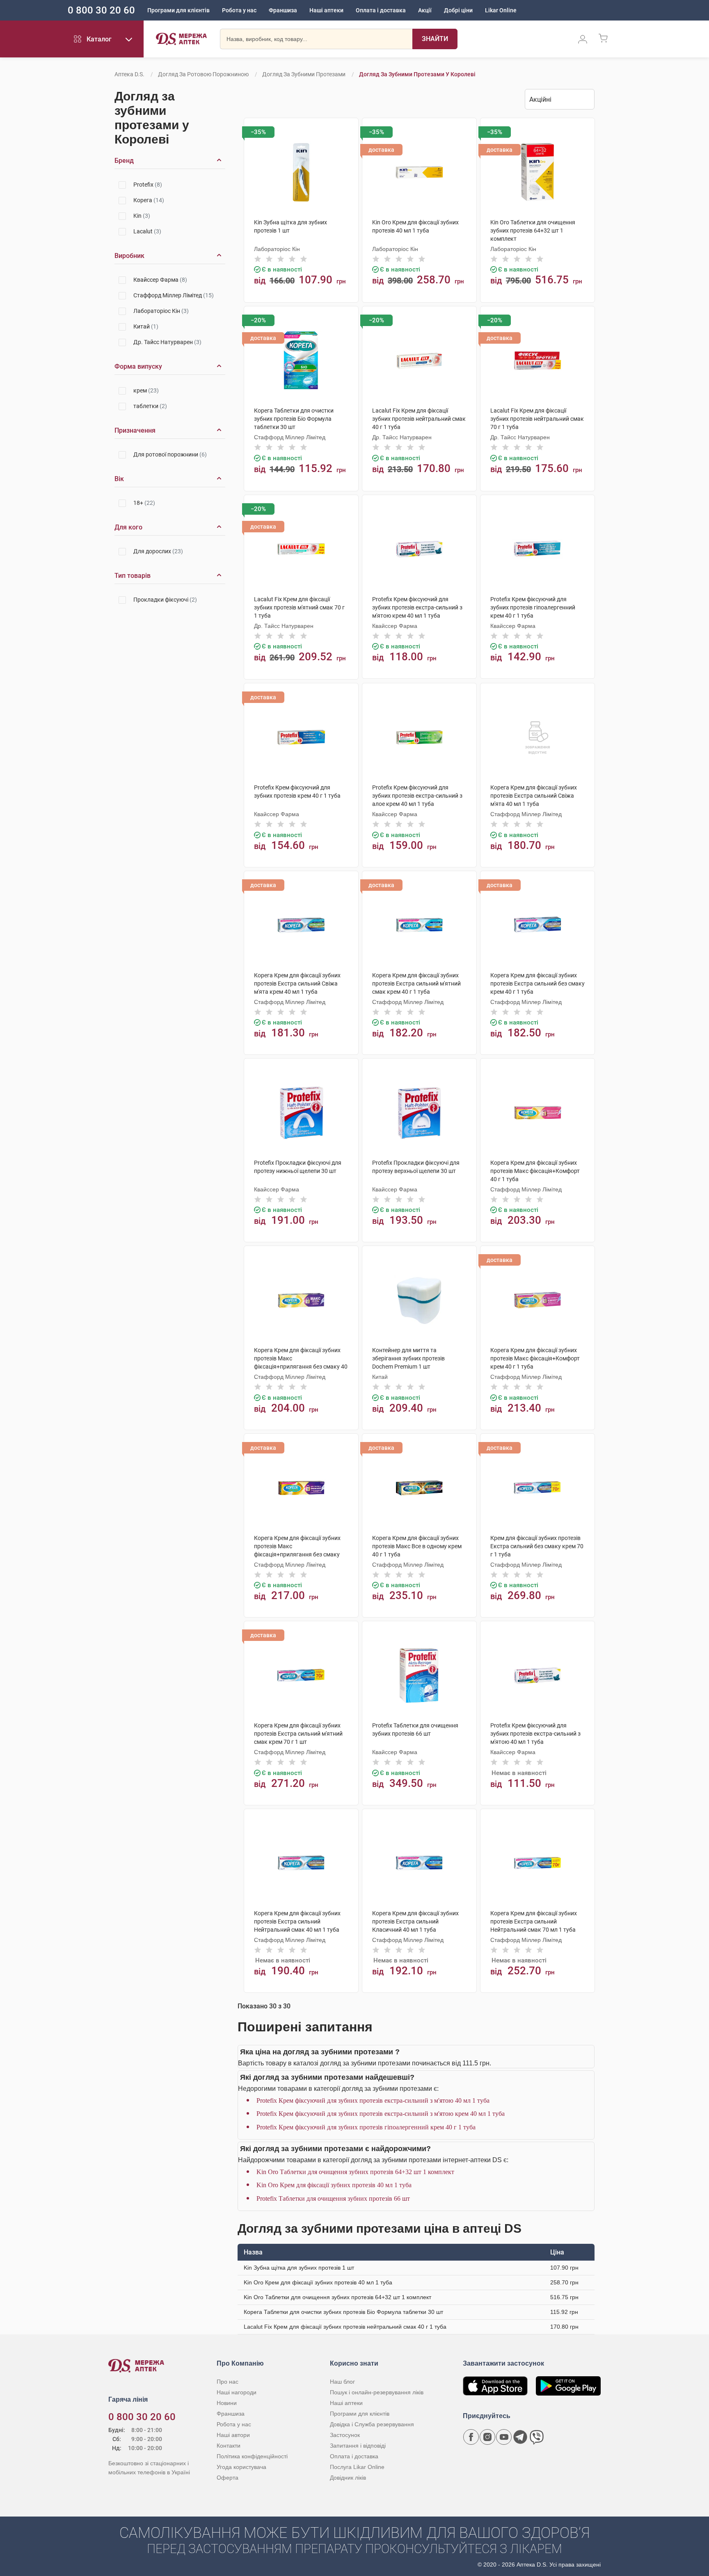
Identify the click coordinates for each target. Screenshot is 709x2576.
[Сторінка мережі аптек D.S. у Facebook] (471, 2437)
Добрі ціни (458, 10)
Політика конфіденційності (252, 2456)
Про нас (228, 2382)
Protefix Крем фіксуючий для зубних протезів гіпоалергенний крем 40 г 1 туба (366, 2127)
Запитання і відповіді (358, 2446)
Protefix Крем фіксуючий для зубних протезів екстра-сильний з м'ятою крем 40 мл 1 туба (381, 2114)
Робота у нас (239, 10)
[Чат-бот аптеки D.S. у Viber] (537, 2437)
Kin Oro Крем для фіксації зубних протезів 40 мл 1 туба (334, 2185)
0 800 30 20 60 (101, 10)
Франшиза (283, 10)
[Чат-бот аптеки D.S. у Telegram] (520, 2437)
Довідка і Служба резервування (372, 2424)
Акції (425, 10)
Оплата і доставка (381, 10)
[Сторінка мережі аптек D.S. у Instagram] (487, 2437)
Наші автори (233, 2435)
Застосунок (345, 2435)
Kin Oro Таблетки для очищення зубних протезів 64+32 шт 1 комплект (355, 2172)
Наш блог (342, 2382)
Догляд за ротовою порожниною (203, 74)
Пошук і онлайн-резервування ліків (377, 2392)
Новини (227, 2403)
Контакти (229, 2446)
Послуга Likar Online (357, 2467)
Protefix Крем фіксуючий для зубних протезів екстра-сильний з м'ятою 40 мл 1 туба (373, 2100)
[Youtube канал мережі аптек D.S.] (504, 2437)
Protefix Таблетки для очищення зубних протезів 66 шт (333, 2198)
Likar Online (501, 10)
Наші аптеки (326, 10)
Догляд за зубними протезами (304, 74)
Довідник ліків (348, 2478)
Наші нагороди (237, 2392)
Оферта (228, 2478)
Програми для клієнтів (178, 10)
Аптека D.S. (129, 74)
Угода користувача (241, 2467)
